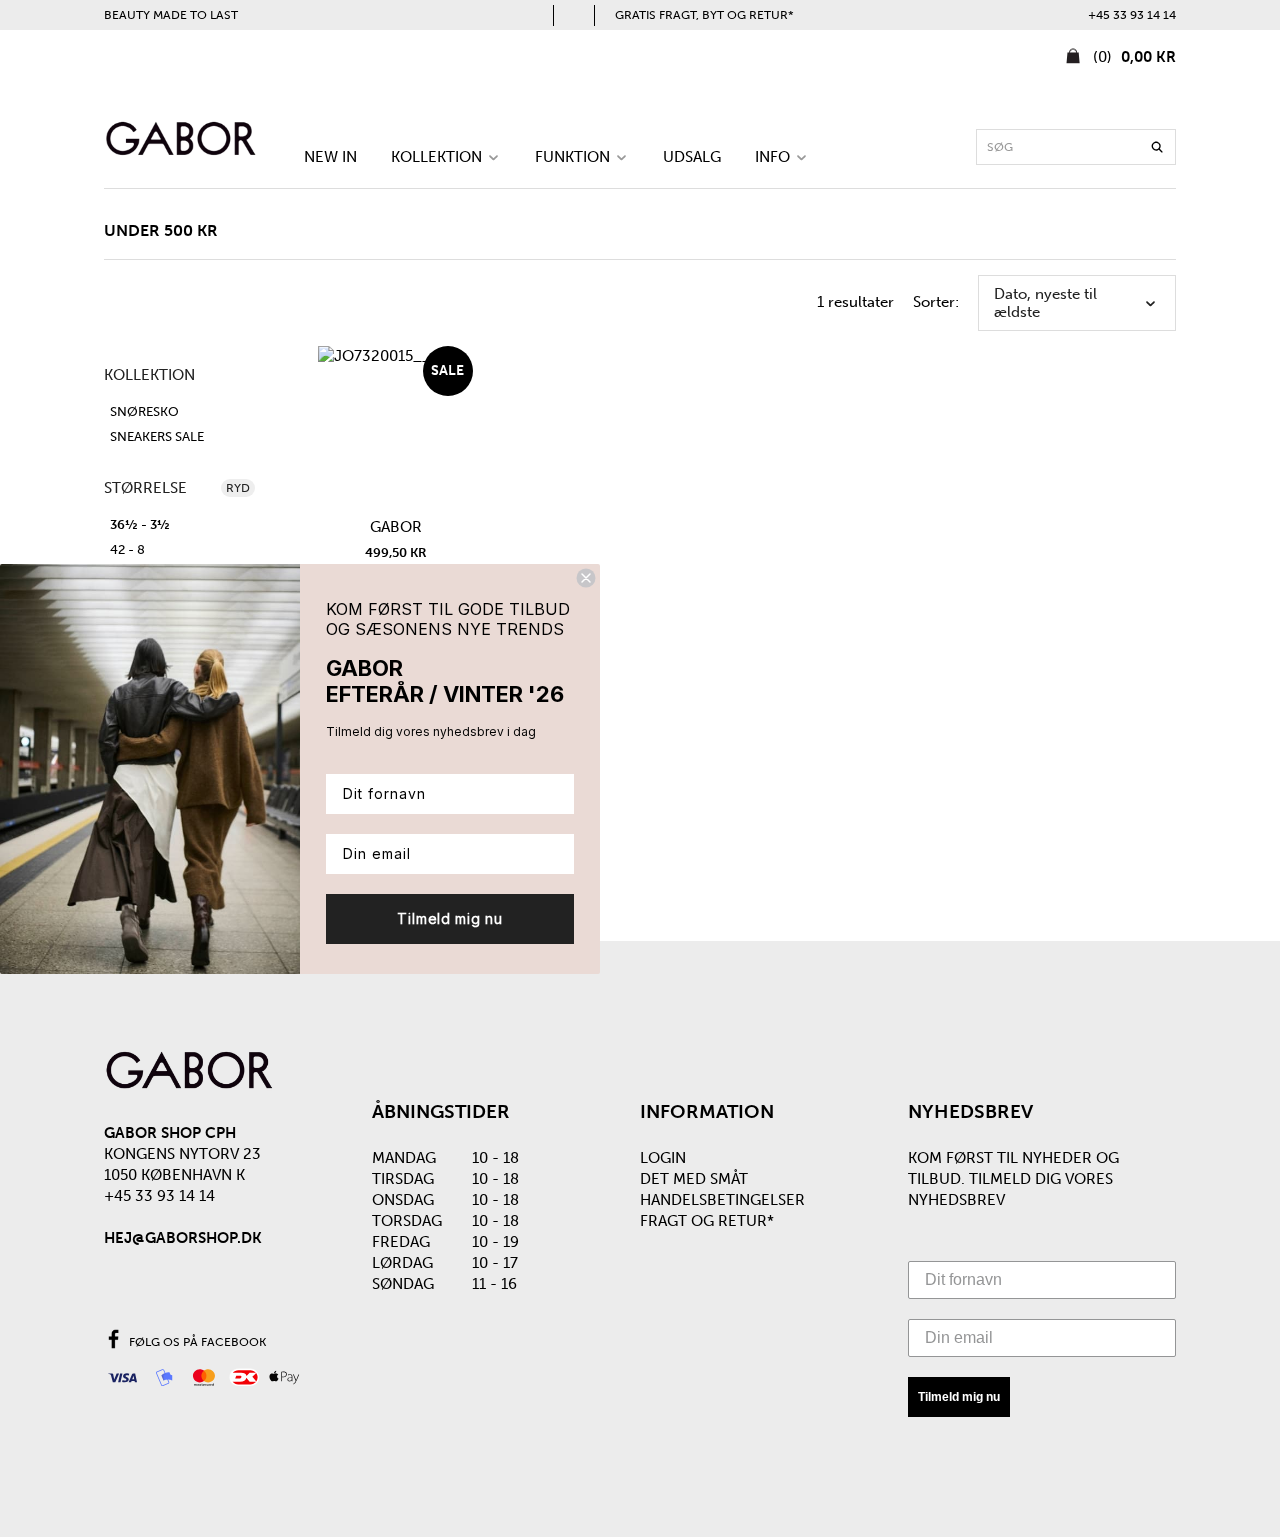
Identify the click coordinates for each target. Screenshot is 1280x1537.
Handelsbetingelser (722, 1200)
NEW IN (330, 156)
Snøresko (144, 411)
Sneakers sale (157, 436)
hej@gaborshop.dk (183, 1238)
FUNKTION (574, 156)
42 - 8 (127, 549)
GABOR (396, 527)
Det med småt (694, 1179)
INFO (774, 156)
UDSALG (692, 156)
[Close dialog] (586, 578)
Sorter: (936, 302)
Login (663, 1158)
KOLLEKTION (438, 156)
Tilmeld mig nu (959, 1397)
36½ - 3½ (140, 524)
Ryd (238, 488)
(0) (1132, 57)
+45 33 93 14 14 (1132, 15)
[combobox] (1076, 147)
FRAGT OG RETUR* (707, 1221)
